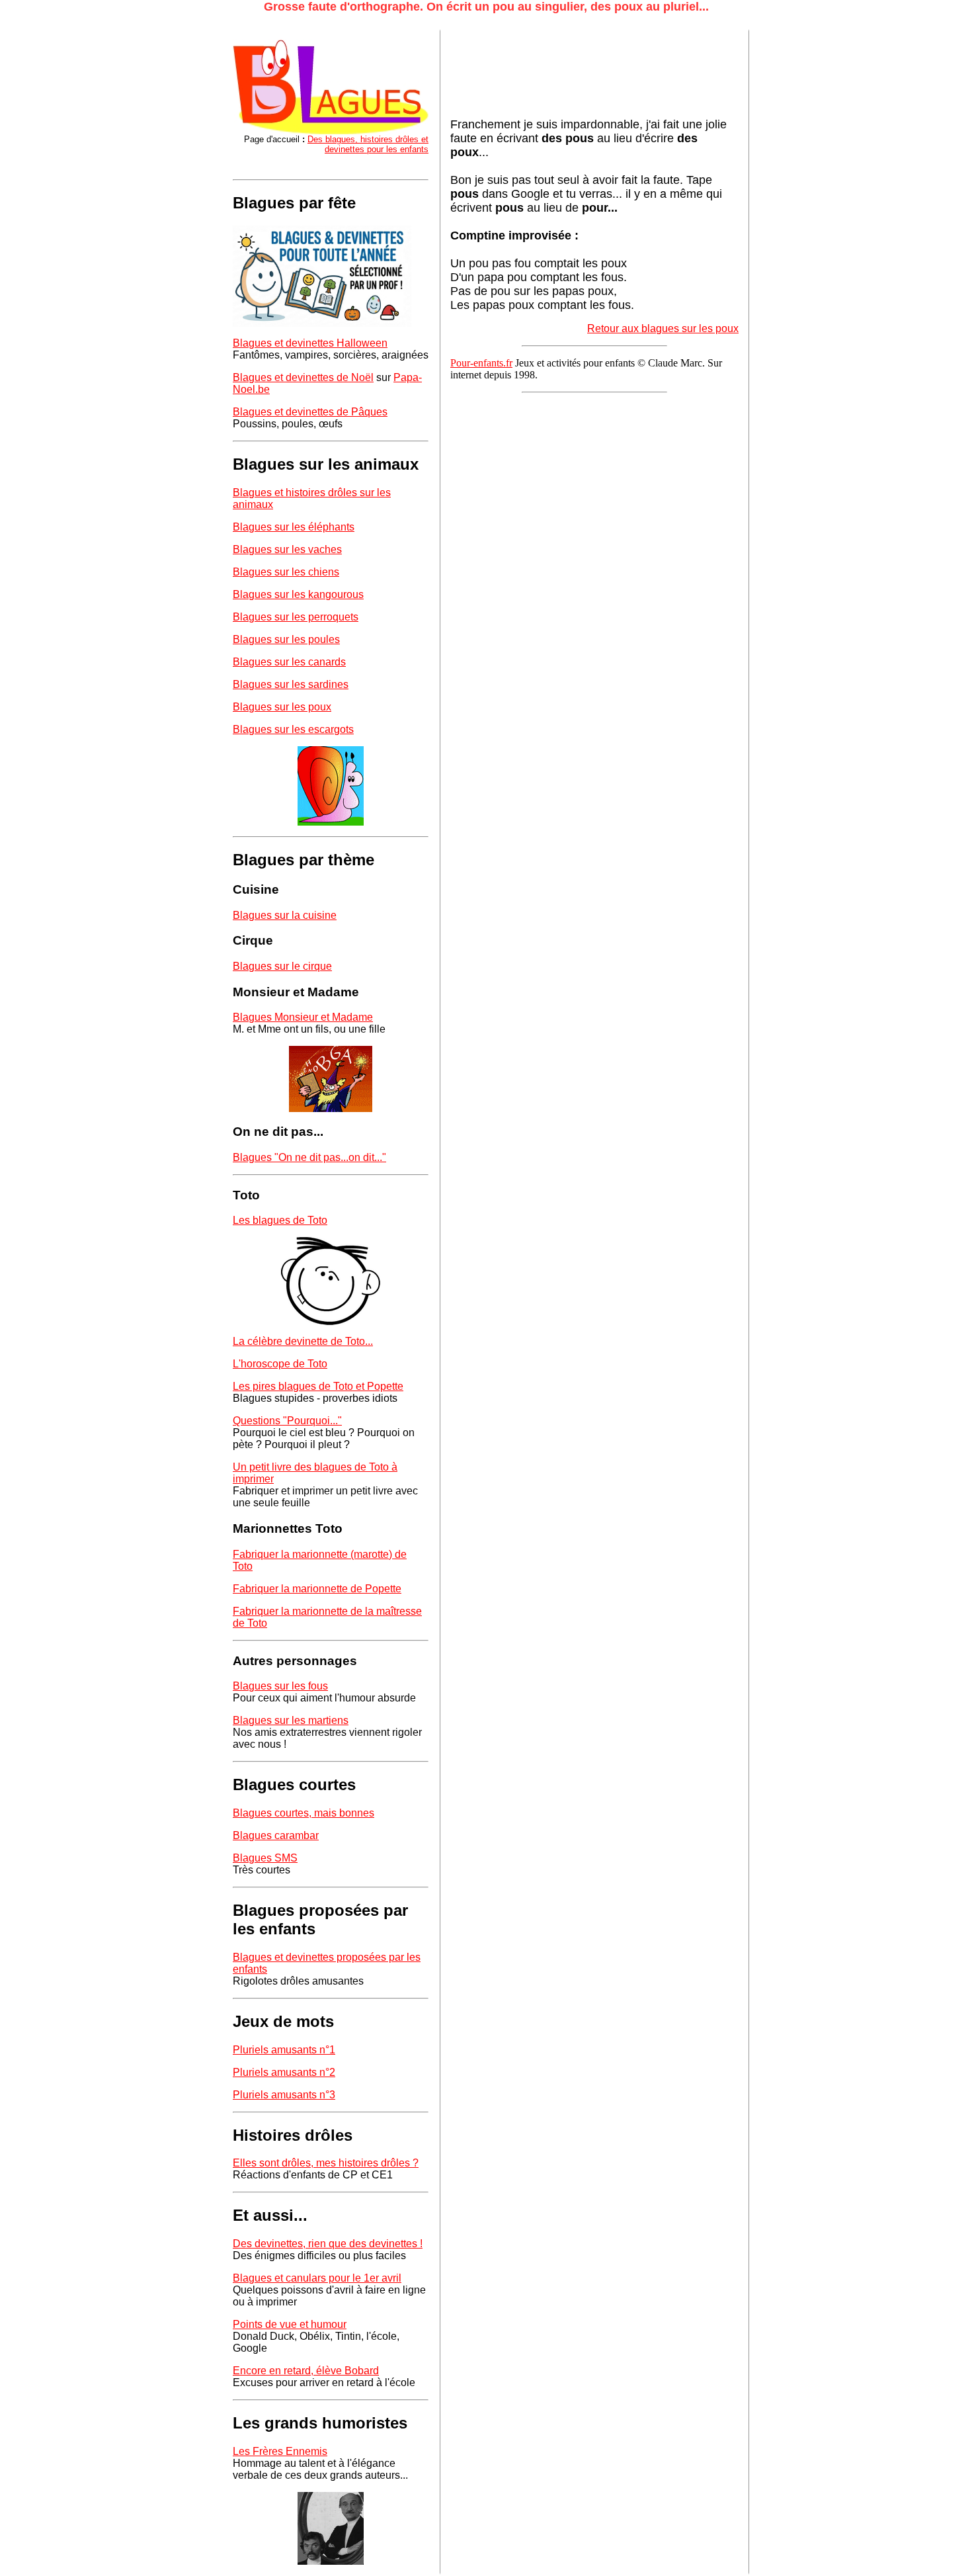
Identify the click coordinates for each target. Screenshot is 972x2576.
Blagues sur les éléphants (294, 527)
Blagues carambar (276, 1835)
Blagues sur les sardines (291, 684)
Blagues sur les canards (289, 662)
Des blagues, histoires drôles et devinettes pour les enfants (368, 144)
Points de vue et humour (290, 2324)
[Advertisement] (556, 74)
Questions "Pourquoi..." (287, 1421)
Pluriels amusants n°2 (284, 2072)
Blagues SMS (265, 1858)
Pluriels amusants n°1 (284, 2050)
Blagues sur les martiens (291, 1720)
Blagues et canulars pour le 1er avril (317, 2278)
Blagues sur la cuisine (285, 915)
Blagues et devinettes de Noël (303, 377)
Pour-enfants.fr (481, 363)
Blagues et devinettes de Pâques (310, 412)
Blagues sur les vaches (287, 549)
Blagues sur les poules (286, 639)
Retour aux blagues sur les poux (663, 328)
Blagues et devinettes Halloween (310, 343)
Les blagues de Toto (280, 1220)
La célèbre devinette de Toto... (303, 1341)
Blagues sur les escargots (293, 729)
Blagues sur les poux (282, 707)
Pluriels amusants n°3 (284, 2095)
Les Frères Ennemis (280, 2451)
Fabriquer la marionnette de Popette (317, 1589)
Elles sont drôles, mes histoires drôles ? (326, 2163)
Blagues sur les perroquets (296, 617)
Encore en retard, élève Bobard (306, 2371)
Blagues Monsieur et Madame (303, 1017)
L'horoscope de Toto (280, 1364)
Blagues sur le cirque (282, 966)
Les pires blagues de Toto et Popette (318, 1386)
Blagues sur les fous (280, 1686)
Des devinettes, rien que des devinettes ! (328, 2244)
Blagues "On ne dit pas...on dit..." (309, 1157)
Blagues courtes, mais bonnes (304, 1813)
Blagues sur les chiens (286, 572)
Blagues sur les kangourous (298, 594)
